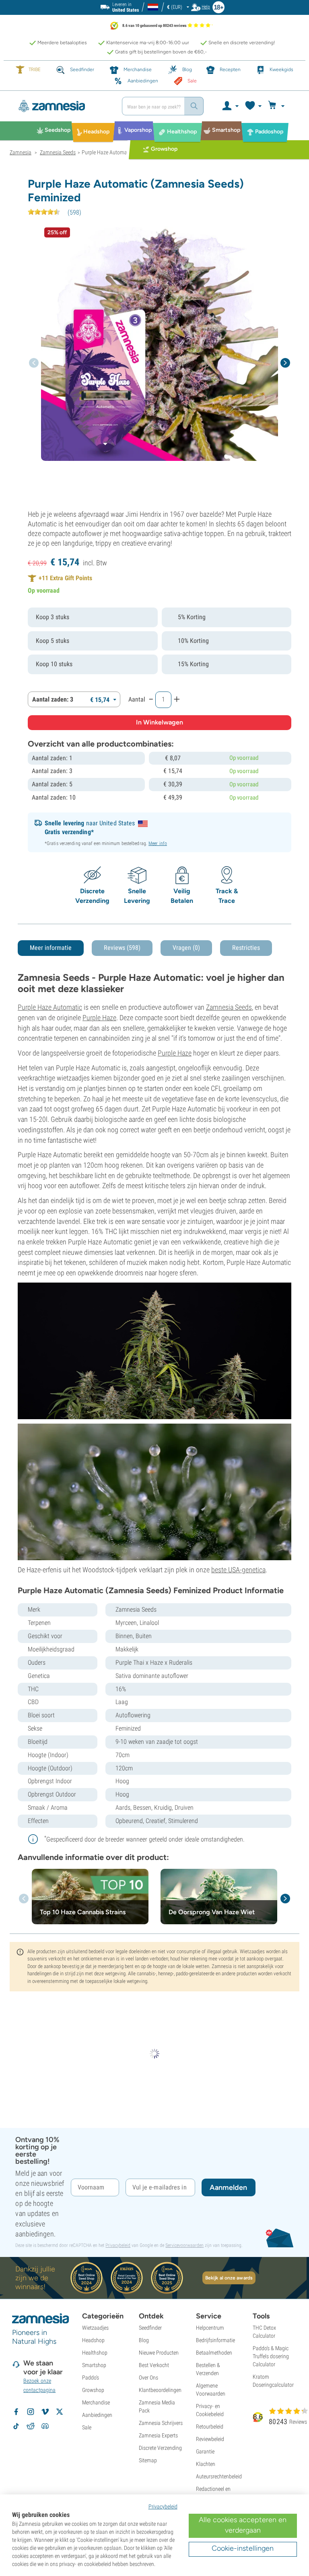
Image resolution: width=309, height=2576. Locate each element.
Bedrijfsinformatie (215, 2340)
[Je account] (230, 106)
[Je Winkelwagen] (277, 106)
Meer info (158, 843)
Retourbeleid (210, 2427)
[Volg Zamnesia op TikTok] (16, 2426)
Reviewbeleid (210, 2439)
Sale (87, 2427)
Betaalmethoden (214, 2353)
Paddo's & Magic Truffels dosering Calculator (271, 2356)
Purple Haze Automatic (50, 1007)
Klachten (206, 2464)
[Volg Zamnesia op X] (60, 2412)
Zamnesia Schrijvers (161, 2423)
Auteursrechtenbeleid (219, 2476)
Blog (144, 2340)
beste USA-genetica (238, 1570)
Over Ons (148, 2378)
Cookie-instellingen (243, 2548)
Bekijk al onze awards (229, 2278)
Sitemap (148, 2460)
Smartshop (94, 2365)
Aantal (137, 699)
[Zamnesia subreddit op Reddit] (31, 2426)
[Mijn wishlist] (253, 106)
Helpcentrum (210, 2328)
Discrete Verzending (160, 2448)
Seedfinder (150, 2328)
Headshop (93, 2340)
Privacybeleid (118, 2245)
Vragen (186, 948)
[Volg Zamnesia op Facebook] (16, 2412)
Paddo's (91, 2378)
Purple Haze (99, 1018)
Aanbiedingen (97, 2415)
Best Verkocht (154, 2365)
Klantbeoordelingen (160, 2390)
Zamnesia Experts (158, 2435)
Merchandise (96, 2402)
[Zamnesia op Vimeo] (45, 2412)
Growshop (93, 2390)
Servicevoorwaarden (184, 2245)
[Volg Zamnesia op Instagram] (31, 2412)
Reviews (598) (122, 948)
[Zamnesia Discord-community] (45, 2426)
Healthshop (95, 2353)
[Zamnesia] (63, 106)
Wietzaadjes (95, 2328)
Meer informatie (51, 948)
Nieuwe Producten (159, 2353)
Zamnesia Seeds (229, 1007)
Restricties (246, 948)
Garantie (205, 2451)
